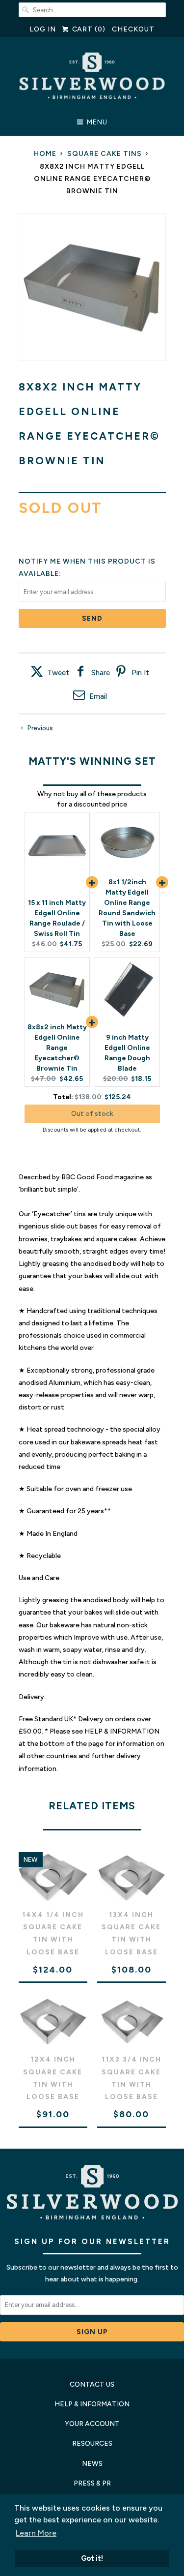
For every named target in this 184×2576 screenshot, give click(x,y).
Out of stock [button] (92, 1114)
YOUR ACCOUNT (92, 2424)
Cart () (88, 29)
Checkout (133, 29)
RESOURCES (92, 2443)
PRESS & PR (92, 2483)
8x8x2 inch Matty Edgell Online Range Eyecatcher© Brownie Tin (57, 1048)
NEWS (92, 2464)
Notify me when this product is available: (87, 568)
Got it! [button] (92, 2558)
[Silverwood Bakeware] (92, 78)
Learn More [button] (36, 2533)
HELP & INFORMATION (92, 2404)
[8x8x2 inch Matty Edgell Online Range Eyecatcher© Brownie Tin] (92, 287)
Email (98, 696)
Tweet (58, 673)
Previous (39, 728)
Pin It (140, 673)
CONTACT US (92, 2384)
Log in (43, 29)
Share (101, 673)
